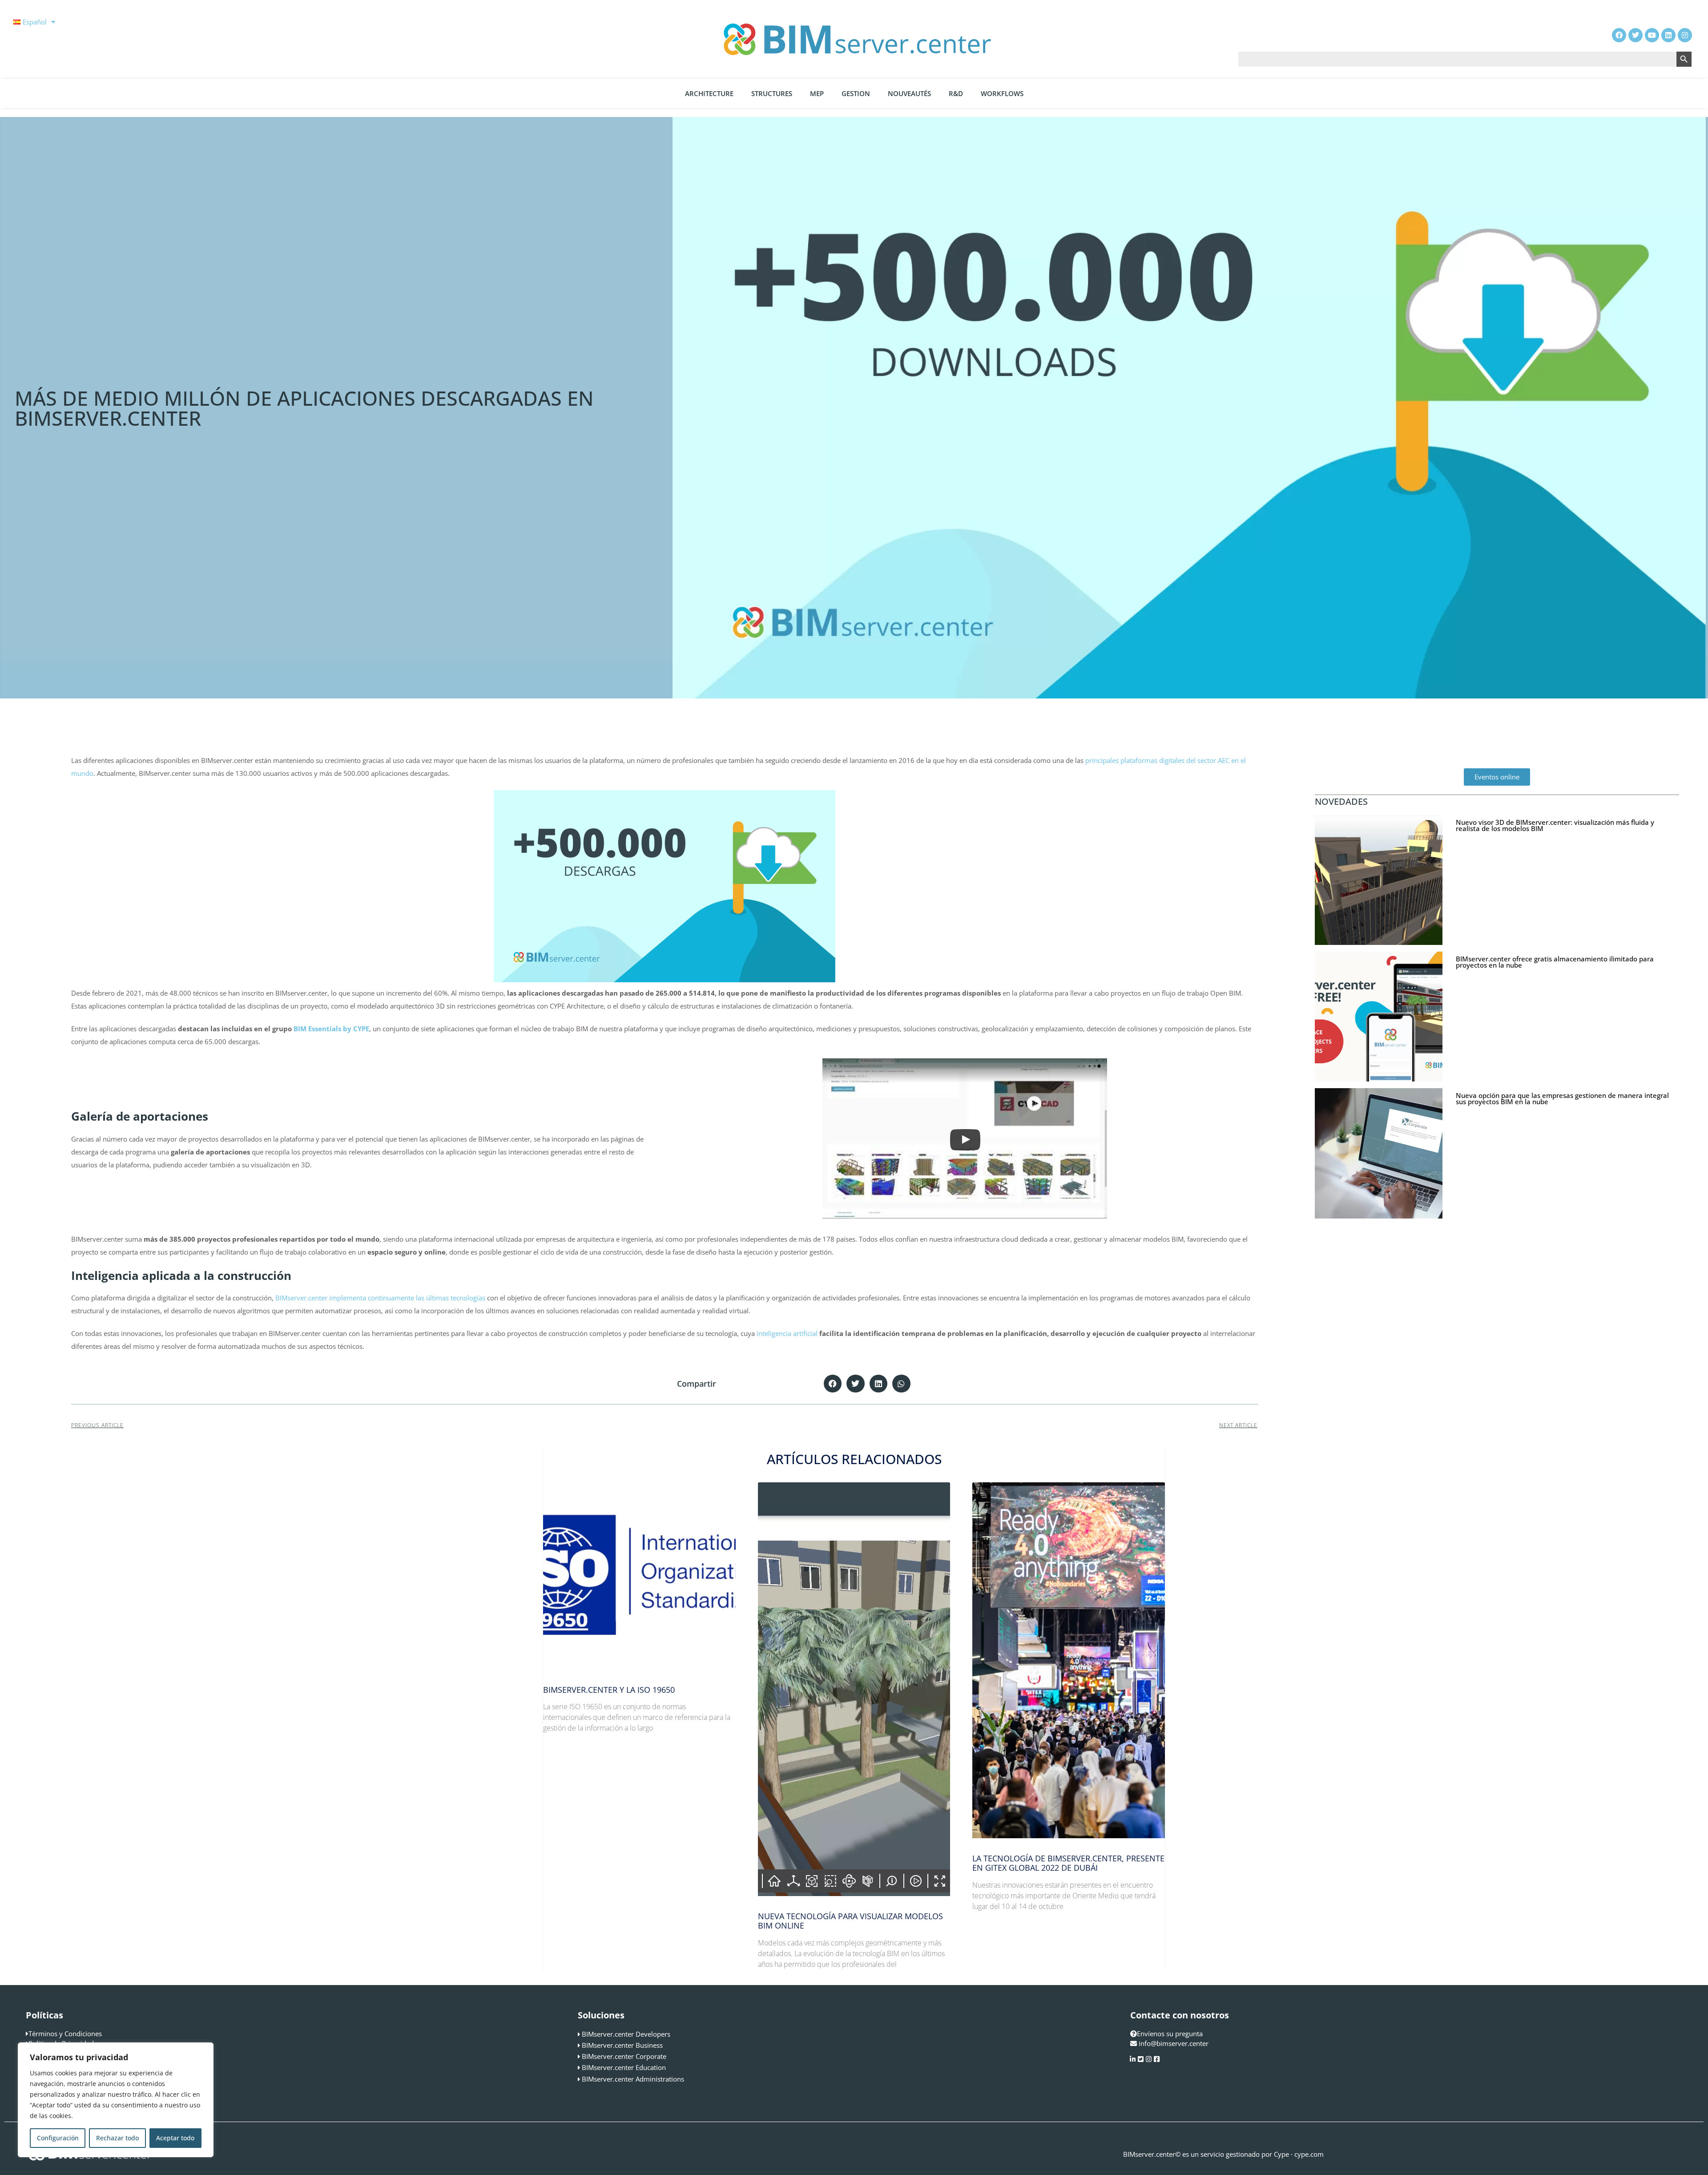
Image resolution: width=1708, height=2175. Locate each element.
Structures (772, 93)
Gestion (856, 93)
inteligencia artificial (787, 1333)
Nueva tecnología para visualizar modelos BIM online (850, 1921)
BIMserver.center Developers (626, 2034)
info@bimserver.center (1174, 2043)
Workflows (1002, 93)
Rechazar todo (117, 2138)
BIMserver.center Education (624, 2067)
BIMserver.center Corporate (624, 2056)
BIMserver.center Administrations (633, 2079)
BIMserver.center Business (622, 2045)
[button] (833, 1384)
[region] (116, 2100)
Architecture (709, 93)
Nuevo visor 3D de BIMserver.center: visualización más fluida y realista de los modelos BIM (1555, 825)
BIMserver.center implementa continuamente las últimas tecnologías (380, 1298)
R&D (956, 93)
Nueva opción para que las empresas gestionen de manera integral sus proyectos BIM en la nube (1562, 1098)
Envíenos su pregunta (1170, 2034)
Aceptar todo (175, 2138)
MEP (817, 93)
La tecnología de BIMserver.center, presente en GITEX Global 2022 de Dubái (1068, 1863)
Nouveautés (909, 93)
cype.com (1309, 2154)
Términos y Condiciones (65, 2034)
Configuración (58, 2138)
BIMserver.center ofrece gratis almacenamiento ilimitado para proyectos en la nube (1555, 962)
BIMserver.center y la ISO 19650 (609, 1690)
